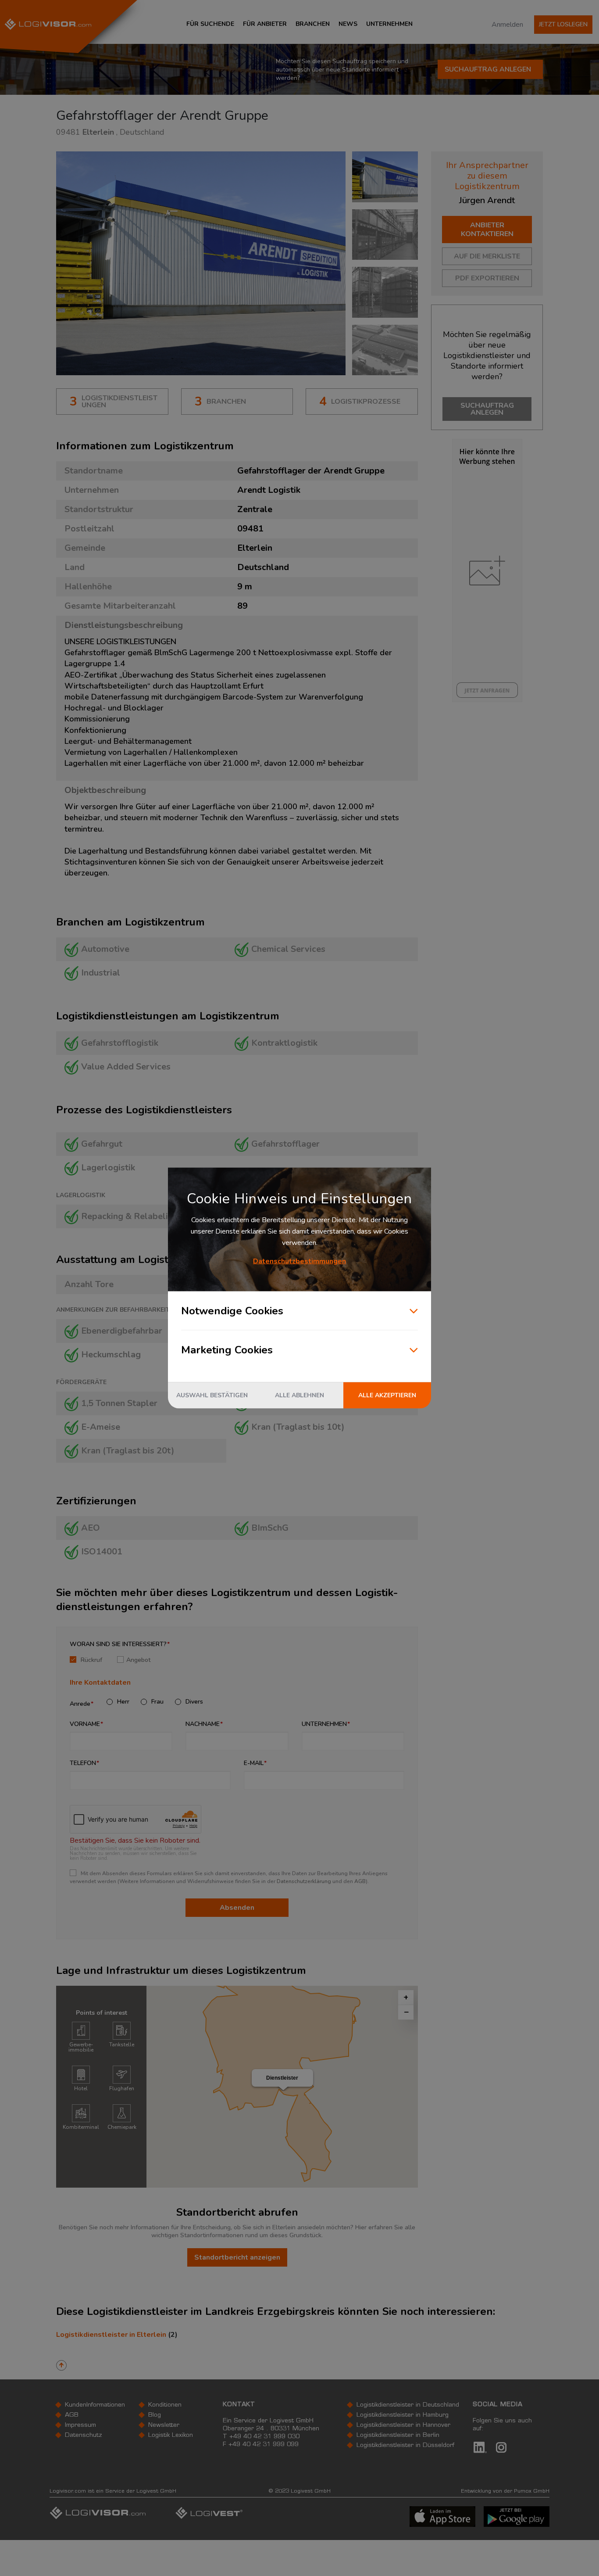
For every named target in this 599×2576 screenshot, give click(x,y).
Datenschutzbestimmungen (299, 1261)
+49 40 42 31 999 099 (264, 2445)
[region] (282, 2087)
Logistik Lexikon (171, 2436)
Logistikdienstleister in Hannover (403, 2425)
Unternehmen (324, 1724)
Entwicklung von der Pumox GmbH (505, 2491)
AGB (360, 1881)
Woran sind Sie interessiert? (118, 1644)
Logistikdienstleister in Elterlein (111, 2335)
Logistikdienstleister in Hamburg (403, 2415)
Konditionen (165, 2405)
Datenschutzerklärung (304, 1881)
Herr (123, 1702)
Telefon (83, 1763)
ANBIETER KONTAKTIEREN (487, 230)
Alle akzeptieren (387, 1395)
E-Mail (254, 1763)
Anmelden (507, 25)
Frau (157, 1702)
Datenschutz (84, 2436)
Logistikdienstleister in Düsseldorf (405, 2446)
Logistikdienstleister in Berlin (398, 2436)
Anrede (80, 1704)
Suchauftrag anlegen (488, 69)
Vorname (85, 1724)
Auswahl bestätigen (212, 1395)
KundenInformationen (95, 2405)
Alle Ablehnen (299, 1395)
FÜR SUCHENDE (210, 24)
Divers (194, 1702)
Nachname (203, 1724)
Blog (155, 2415)
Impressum (80, 2425)
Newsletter (164, 2425)
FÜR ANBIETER (265, 24)
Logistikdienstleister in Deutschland (408, 2405)
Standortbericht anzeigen (237, 2257)
